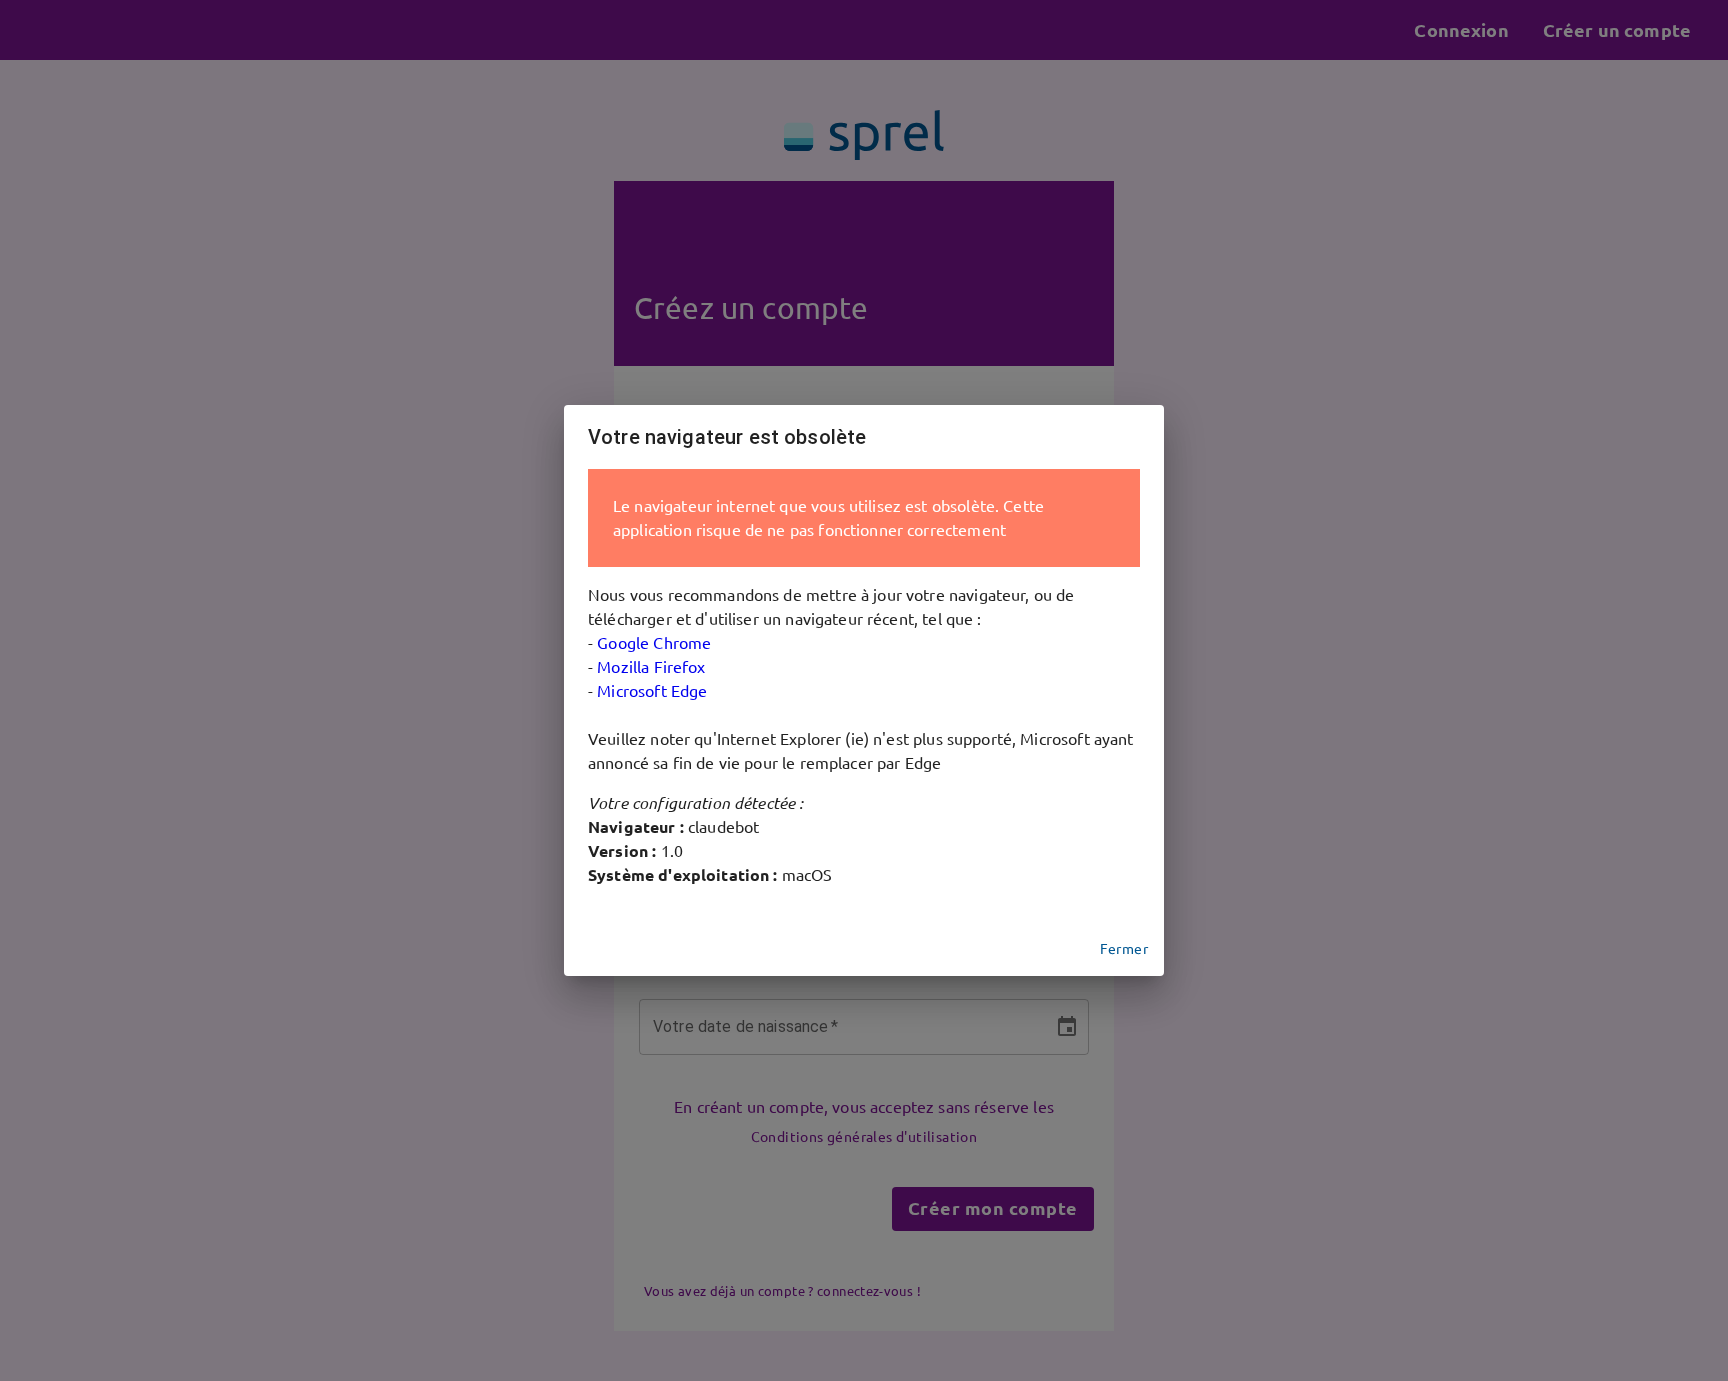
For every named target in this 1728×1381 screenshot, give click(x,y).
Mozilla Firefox (651, 667)
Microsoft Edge (652, 691)
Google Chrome (654, 643)
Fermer (1124, 949)
